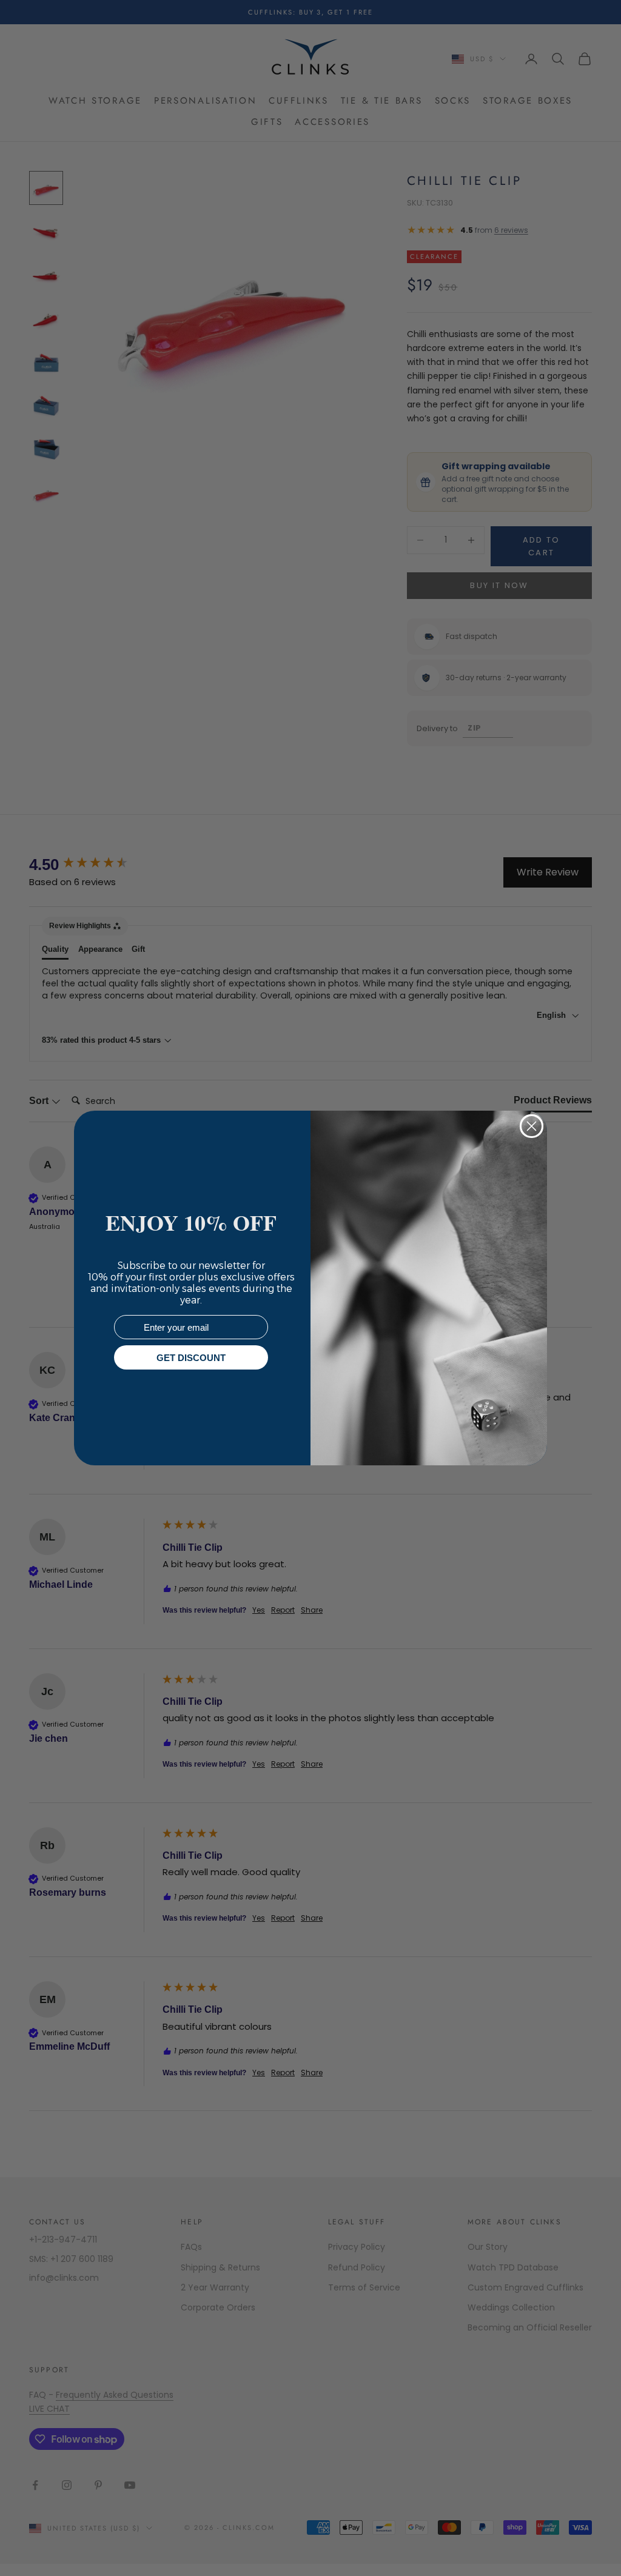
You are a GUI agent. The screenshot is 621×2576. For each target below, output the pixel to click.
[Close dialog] (532, 1126)
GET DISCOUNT (191, 1358)
